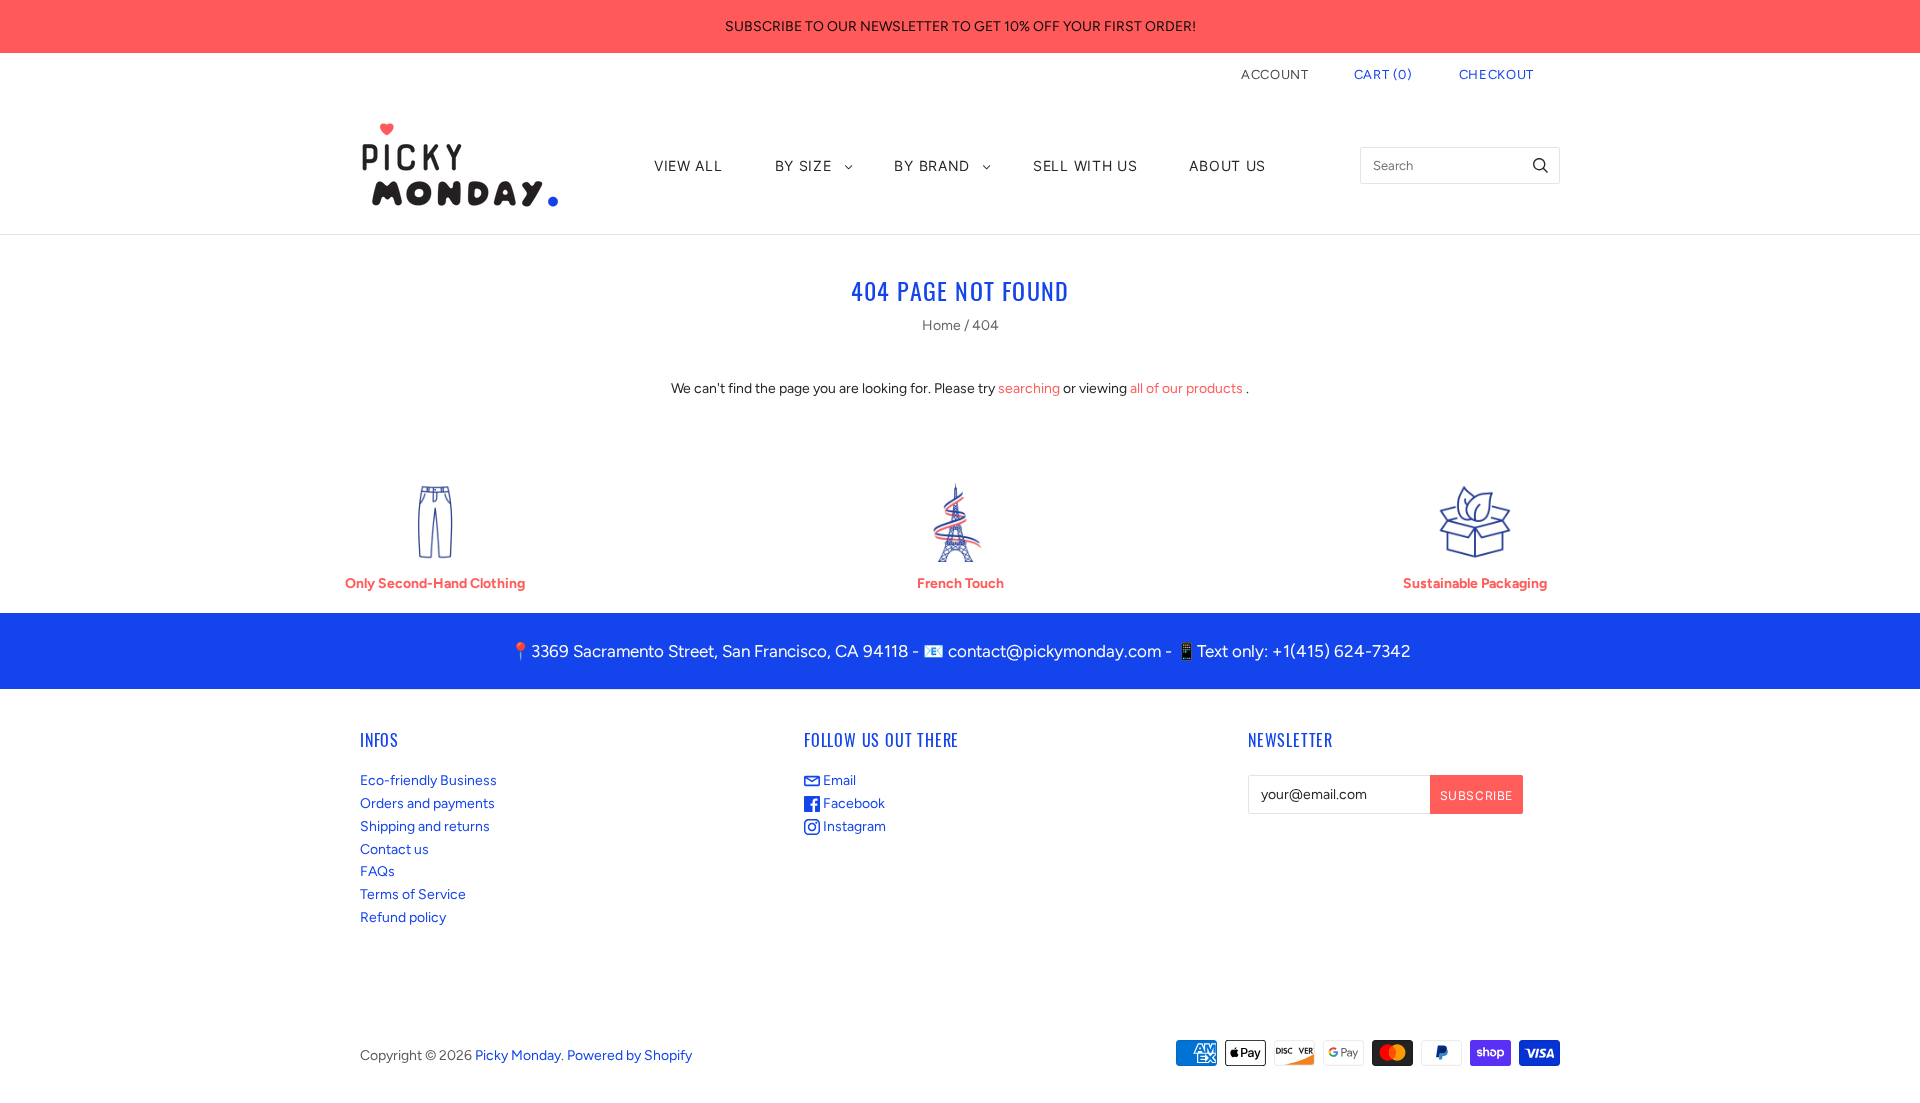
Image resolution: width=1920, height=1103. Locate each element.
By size (803, 165)
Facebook (852, 803)
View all (688, 165)
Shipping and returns (425, 826)
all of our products (1186, 388)
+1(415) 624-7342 (1341, 651)
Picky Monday (518, 1055)
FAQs (377, 871)
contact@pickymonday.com (1054, 651)
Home (941, 325)
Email (838, 780)
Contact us (394, 849)
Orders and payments (427, 803)
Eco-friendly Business (428, 780)
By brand (932, 165)
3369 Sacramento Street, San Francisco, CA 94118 (719, 651)
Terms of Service (413, 894)
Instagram (853, 826)
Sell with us (1085, 165)
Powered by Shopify (629, 1055)
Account (1275, 74)
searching (1029, 388)
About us (1227, 165)
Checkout (1496, 74)
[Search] (1540, 165)
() (1383, 74)
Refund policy (403, 917)
